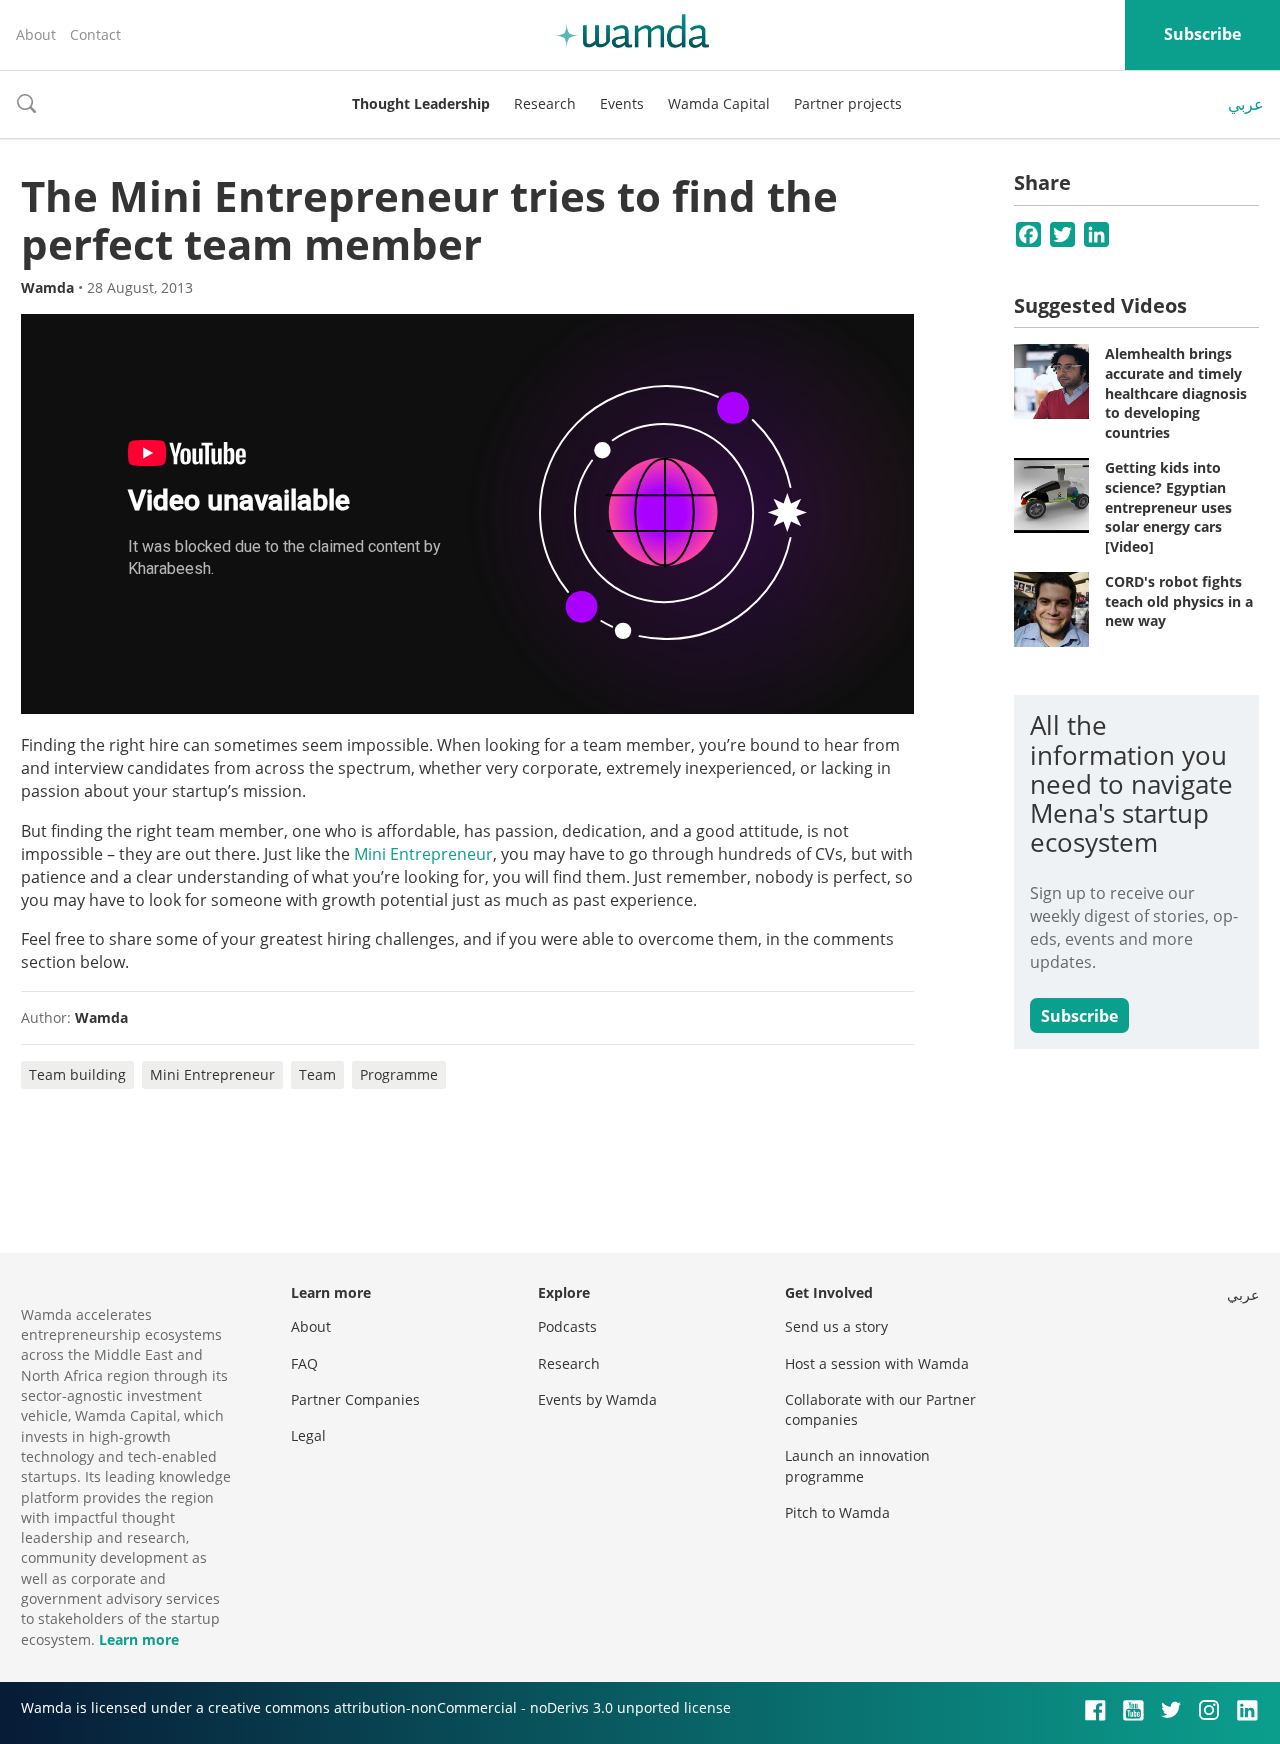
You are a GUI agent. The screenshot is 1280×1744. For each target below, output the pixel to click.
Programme (399, 1074)
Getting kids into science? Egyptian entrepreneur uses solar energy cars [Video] (1168, 506)
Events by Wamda (597, 1399)
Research (545, 103)
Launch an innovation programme (857, 1465)
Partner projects (848, 103)
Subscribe (1202, 34)
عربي (1246, 104)
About (36, 34)
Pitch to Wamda (837, 1512)
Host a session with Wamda (877, 1363)
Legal (308, 1435)
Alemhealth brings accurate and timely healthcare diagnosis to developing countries (1176, 392)
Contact (95, 34)
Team (317, 1074)
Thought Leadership (421, 103)
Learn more (139, 1639)
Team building (77, 1074)
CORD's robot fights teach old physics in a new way (1179, 601)
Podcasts (567, 1326)
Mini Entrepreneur (423, 854)
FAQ (304, 1363)
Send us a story (836, 1326)
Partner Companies (355, 1399)
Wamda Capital (719, 103)
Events (622, 103)
